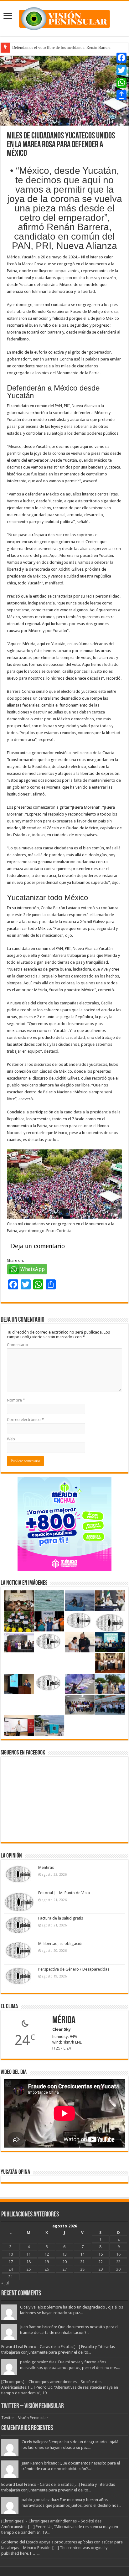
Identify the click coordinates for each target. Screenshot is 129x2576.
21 (82, 2262)
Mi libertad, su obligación (61, 1944)
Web (11, 1439)
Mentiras (46, 1867)
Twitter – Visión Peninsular (33, 2406)
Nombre (16, 1400)
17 (11, 2262)
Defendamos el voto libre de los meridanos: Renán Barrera (61, 47)
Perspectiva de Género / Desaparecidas (74, 1969)
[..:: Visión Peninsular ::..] (64, 18)
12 (47, 2254)
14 (82, 2254)
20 (64, 2262)
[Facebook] (121, 58)
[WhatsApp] (121, 83)
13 (64, 2254)
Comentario (18, 1345)
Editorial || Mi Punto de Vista (64, 1893)
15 (101, 2254)
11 (28, 2254)
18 (28, 2262)
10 (11, 2254)
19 (47, 2262)
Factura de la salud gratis (61, 1918)
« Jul (5, 2283)
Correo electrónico (25, 1420)
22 (101, 2262)
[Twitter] (121, 70)
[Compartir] (121, 95)
